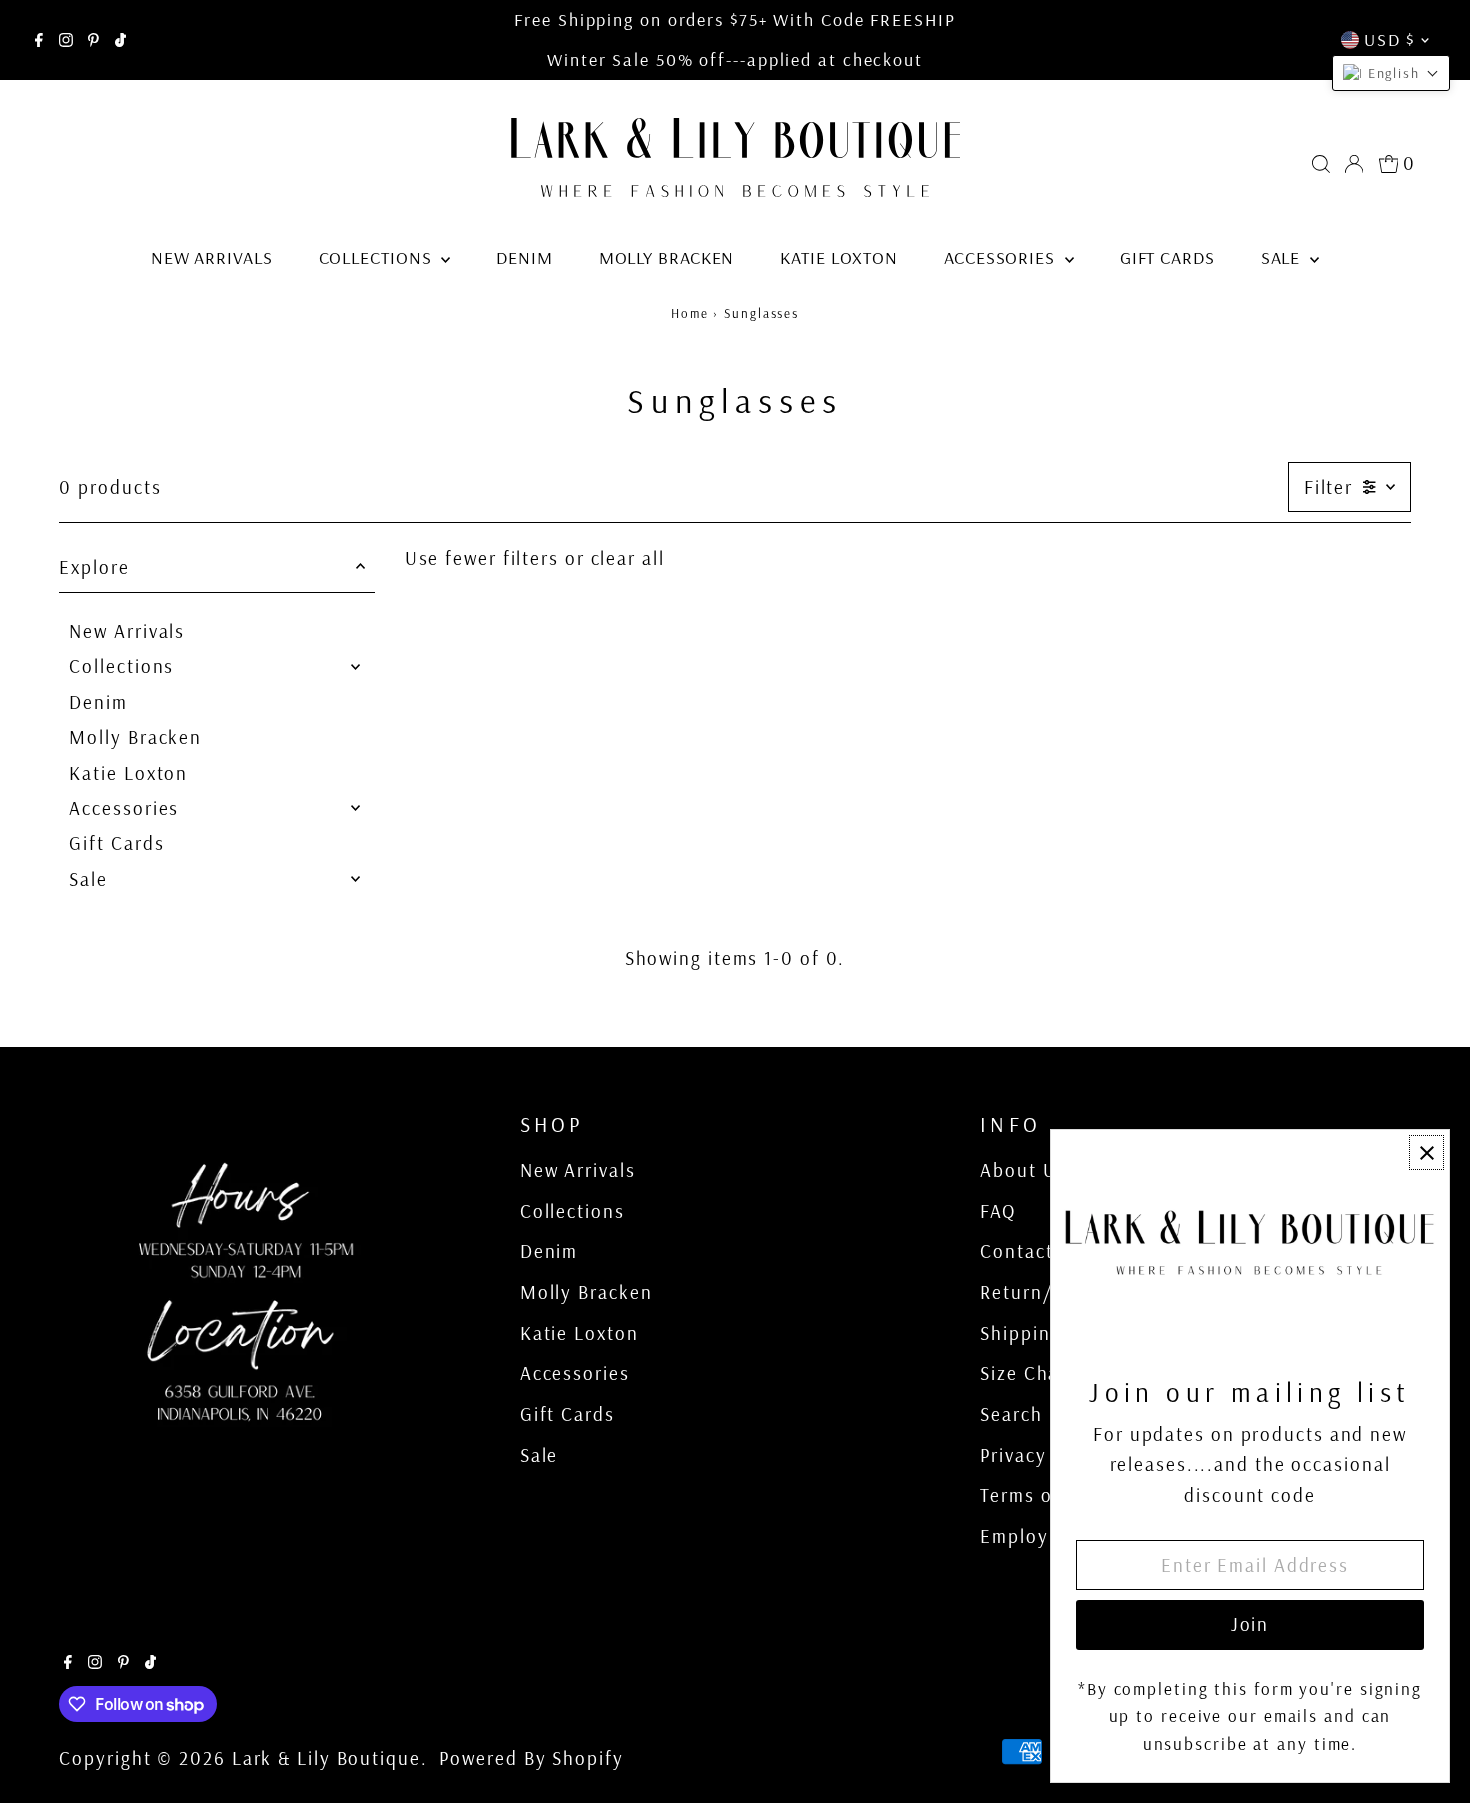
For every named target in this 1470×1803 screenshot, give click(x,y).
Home (690, 313)
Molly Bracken (667, 257)
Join (1250, 1624)
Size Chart (1027, 1373)
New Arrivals (212, 257)
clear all (628, 558)
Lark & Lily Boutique (326, 1758)
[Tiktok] (120, 40)
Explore (94, 567)
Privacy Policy (1044, 1455)
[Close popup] (1426, 1152)
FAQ (998, 1211)
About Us (1023, 1170)
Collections (378, 257)
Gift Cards (1167, 257)
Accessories (1002, 257)
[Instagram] (66, 40)
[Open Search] (1321, 164)
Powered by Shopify (531, 1758)
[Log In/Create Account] (1354, 164)
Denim (524, 257)
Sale (1283, 257)
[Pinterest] (93, 40)
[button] (1391, 73)
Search (1011, 1414)
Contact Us (1031, 1251)
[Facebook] (39, 40)
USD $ (1389, 39)
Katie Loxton (839, 257)
